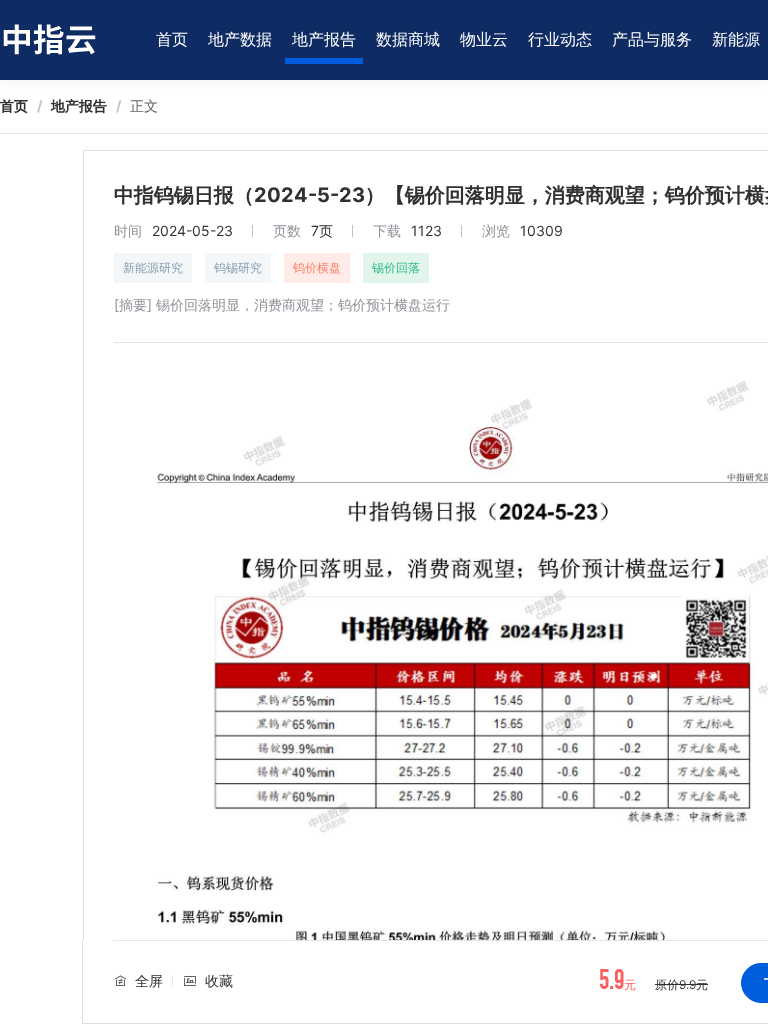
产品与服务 (652, 39)
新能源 (736, 39)
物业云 (484, 39)
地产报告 (324, 39)
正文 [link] (144, 105)
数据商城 (408, 39)
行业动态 (560, 39)
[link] (14, 105)
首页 (172, 39)
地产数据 (240, 39)
